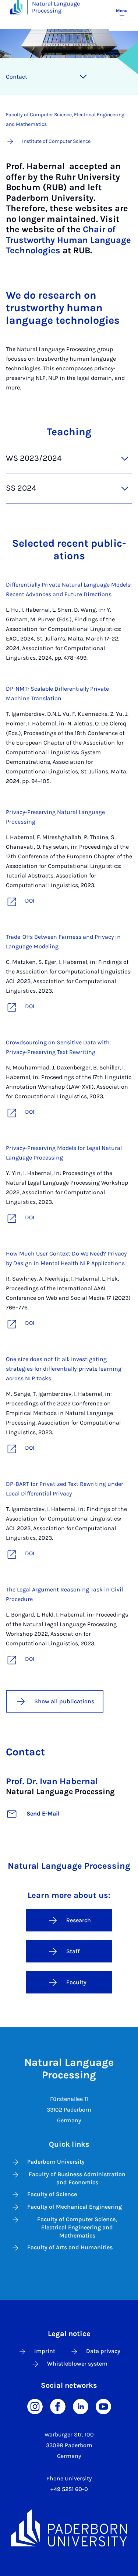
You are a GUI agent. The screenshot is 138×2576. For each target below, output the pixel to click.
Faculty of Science (52, 2194)
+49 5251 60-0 (69, 2489)
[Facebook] (58, 2406)
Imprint (45, 2351)
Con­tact (17, 77)
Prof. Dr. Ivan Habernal (52, 1781)
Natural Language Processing (56, 7)
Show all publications (64, 1701)
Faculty (76, 1982)
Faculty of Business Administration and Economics (77, 2178)
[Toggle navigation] (83, 77)
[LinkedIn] (81, 2406)
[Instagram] (35, 2406)
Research (79, 1920)
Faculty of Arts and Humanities (70, 2247)
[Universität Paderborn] (69, 2528)
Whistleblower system (77, 2364)
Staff (73, 1951)
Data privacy (103, 2351)
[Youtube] (103, 2406)
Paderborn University (56, 2162)
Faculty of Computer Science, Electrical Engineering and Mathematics (77, 2227)
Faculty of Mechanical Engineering (75, 2207)
